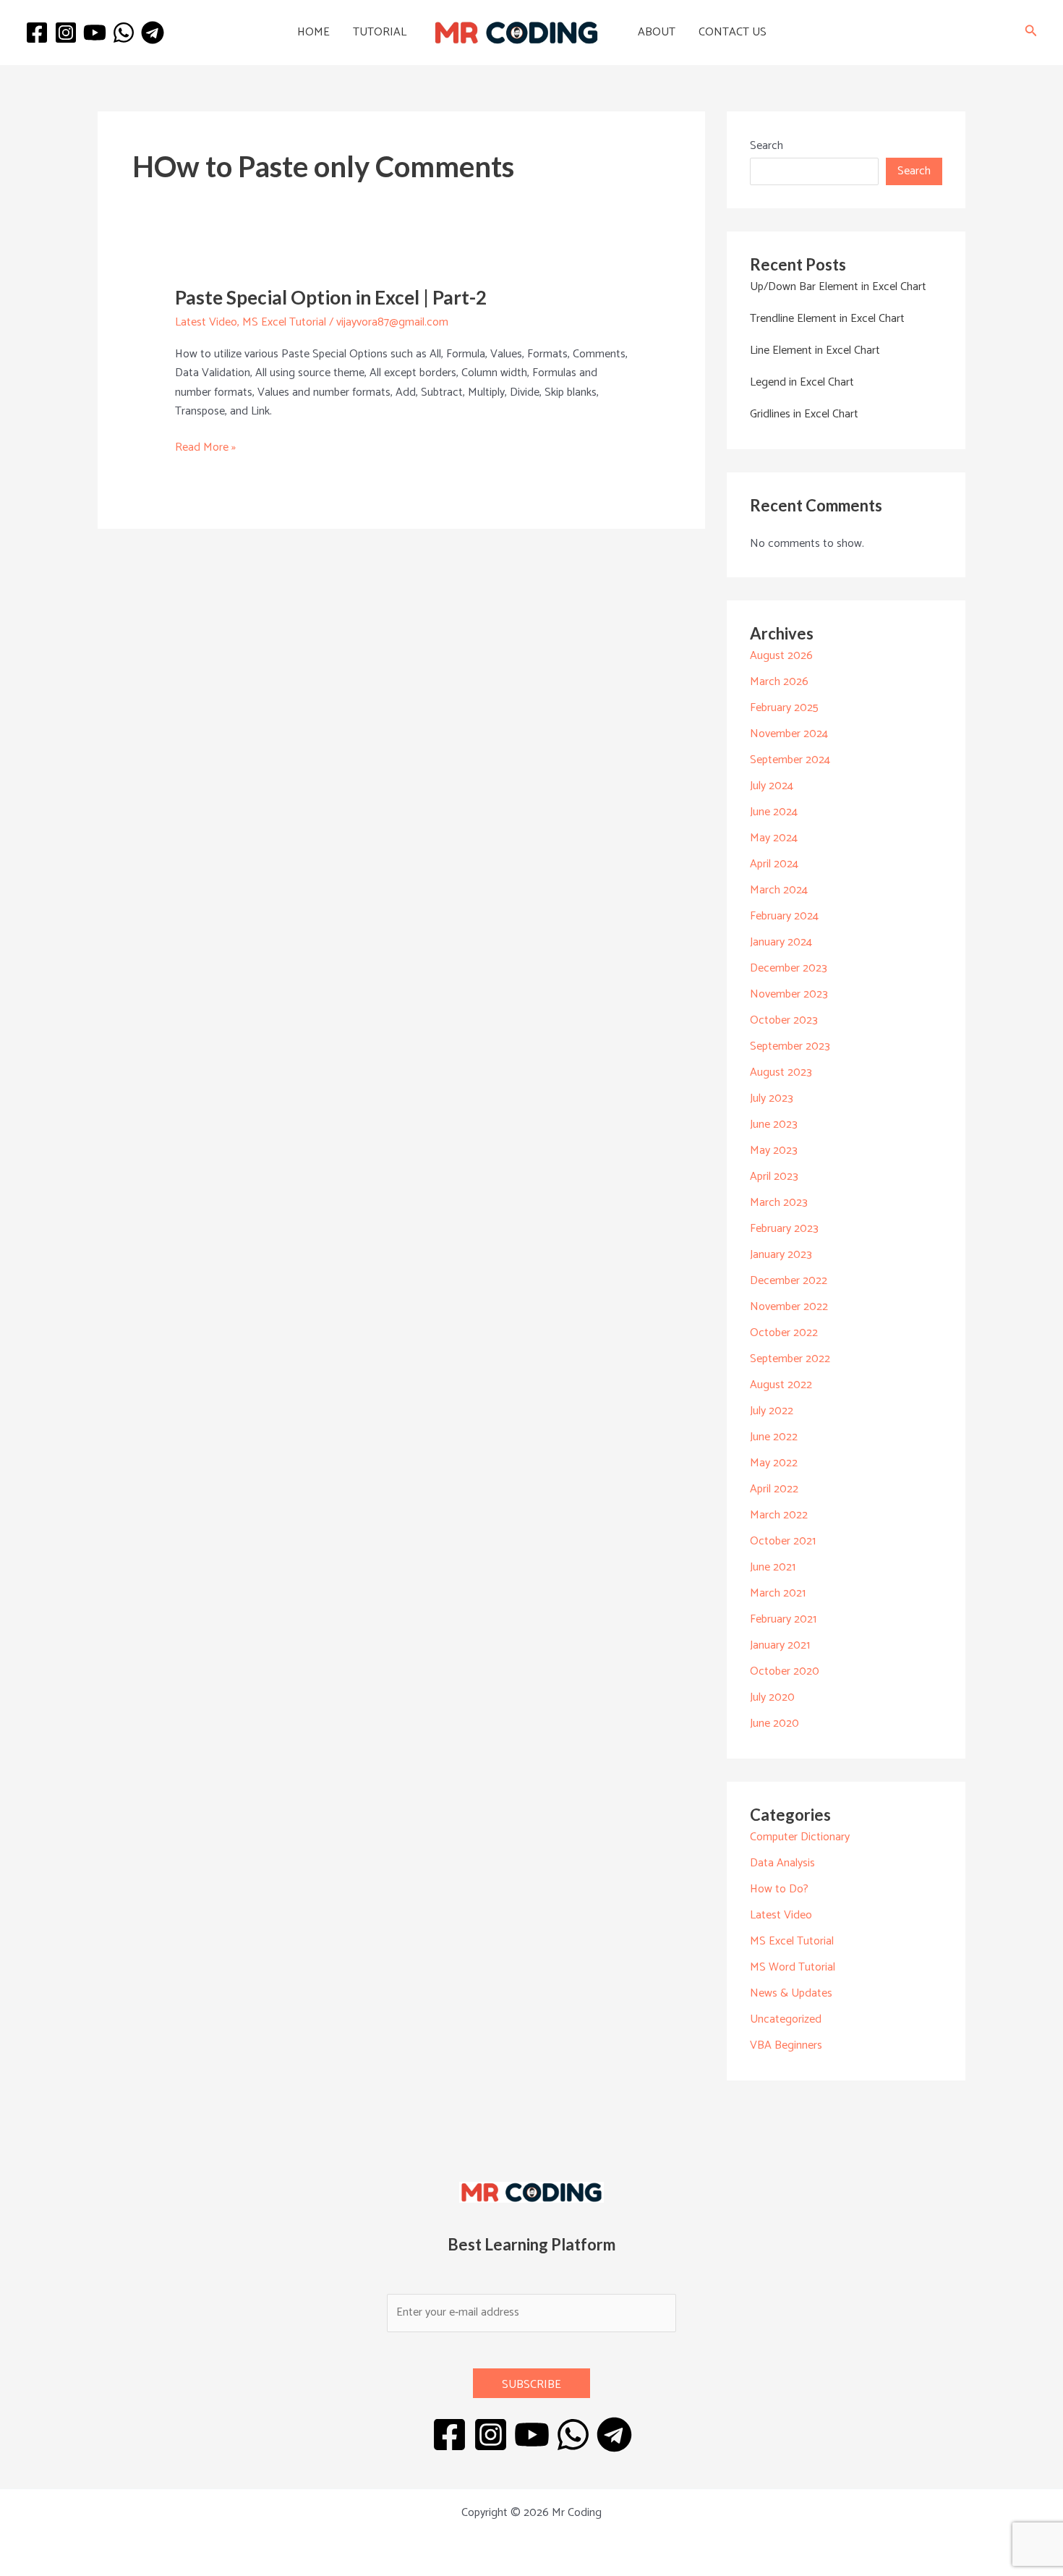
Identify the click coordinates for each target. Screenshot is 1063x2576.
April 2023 (774, 1177)
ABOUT (657, 32)
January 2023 (781, 1255)
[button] (1031, 33)
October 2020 (785, 1671)
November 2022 (789, 1307)
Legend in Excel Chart (802, 382)
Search (767, 146)
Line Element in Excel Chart (815, 350)
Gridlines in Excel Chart (804, 414)
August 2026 (781, 656)
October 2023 (784, 1020)
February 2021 (783, 1619)
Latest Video (206, 322)
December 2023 (789, 968)
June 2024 (774, 812)
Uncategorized (786, 2019)
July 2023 (772, 1098)
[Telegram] (153, 33)
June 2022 (774, 1437)
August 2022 (781, 1385)
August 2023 (781, 1072)
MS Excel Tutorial (284, 322)
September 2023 (790, 1046)
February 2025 (784, 708)
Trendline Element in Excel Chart (827, 319)
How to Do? (779, 1889)
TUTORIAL (380, 32)
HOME (313, 32)
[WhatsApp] (124, 33)
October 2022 (784, 1333)
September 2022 (790, 1359)
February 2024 (784, 916)
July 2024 (772, 786)
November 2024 (789, 734)
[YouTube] (95, 33)
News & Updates (791, 1993)
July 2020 (772, 1697)
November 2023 (789, 994)
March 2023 (779, 1203)
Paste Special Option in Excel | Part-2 (331, 297)
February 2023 (784, 1229)
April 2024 (774, 864)
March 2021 (778, 1593)
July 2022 (772, 1411)
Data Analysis (782, 1863)
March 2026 (779, 682)
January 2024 (781, 942)
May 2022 (774, 1463)
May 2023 (774, 1151)
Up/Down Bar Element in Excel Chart (838, 287)
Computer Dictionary (800, 1837)
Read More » (205, 448)
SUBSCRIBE (531, 2385)
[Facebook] (37, 33)
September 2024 (790, 760)
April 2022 (774, 1489)
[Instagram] (66, 33)
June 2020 (774, 1723)
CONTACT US (733, 32)
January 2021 (780, 1645)
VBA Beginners (786, 2045)
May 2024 (774, 838)
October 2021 (783, 1541)
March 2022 (779, 1515)
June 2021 (773, 1567)
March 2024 (779, 890)
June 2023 (774, 1125)
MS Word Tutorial (793, 1967)
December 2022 (789, 1281)
